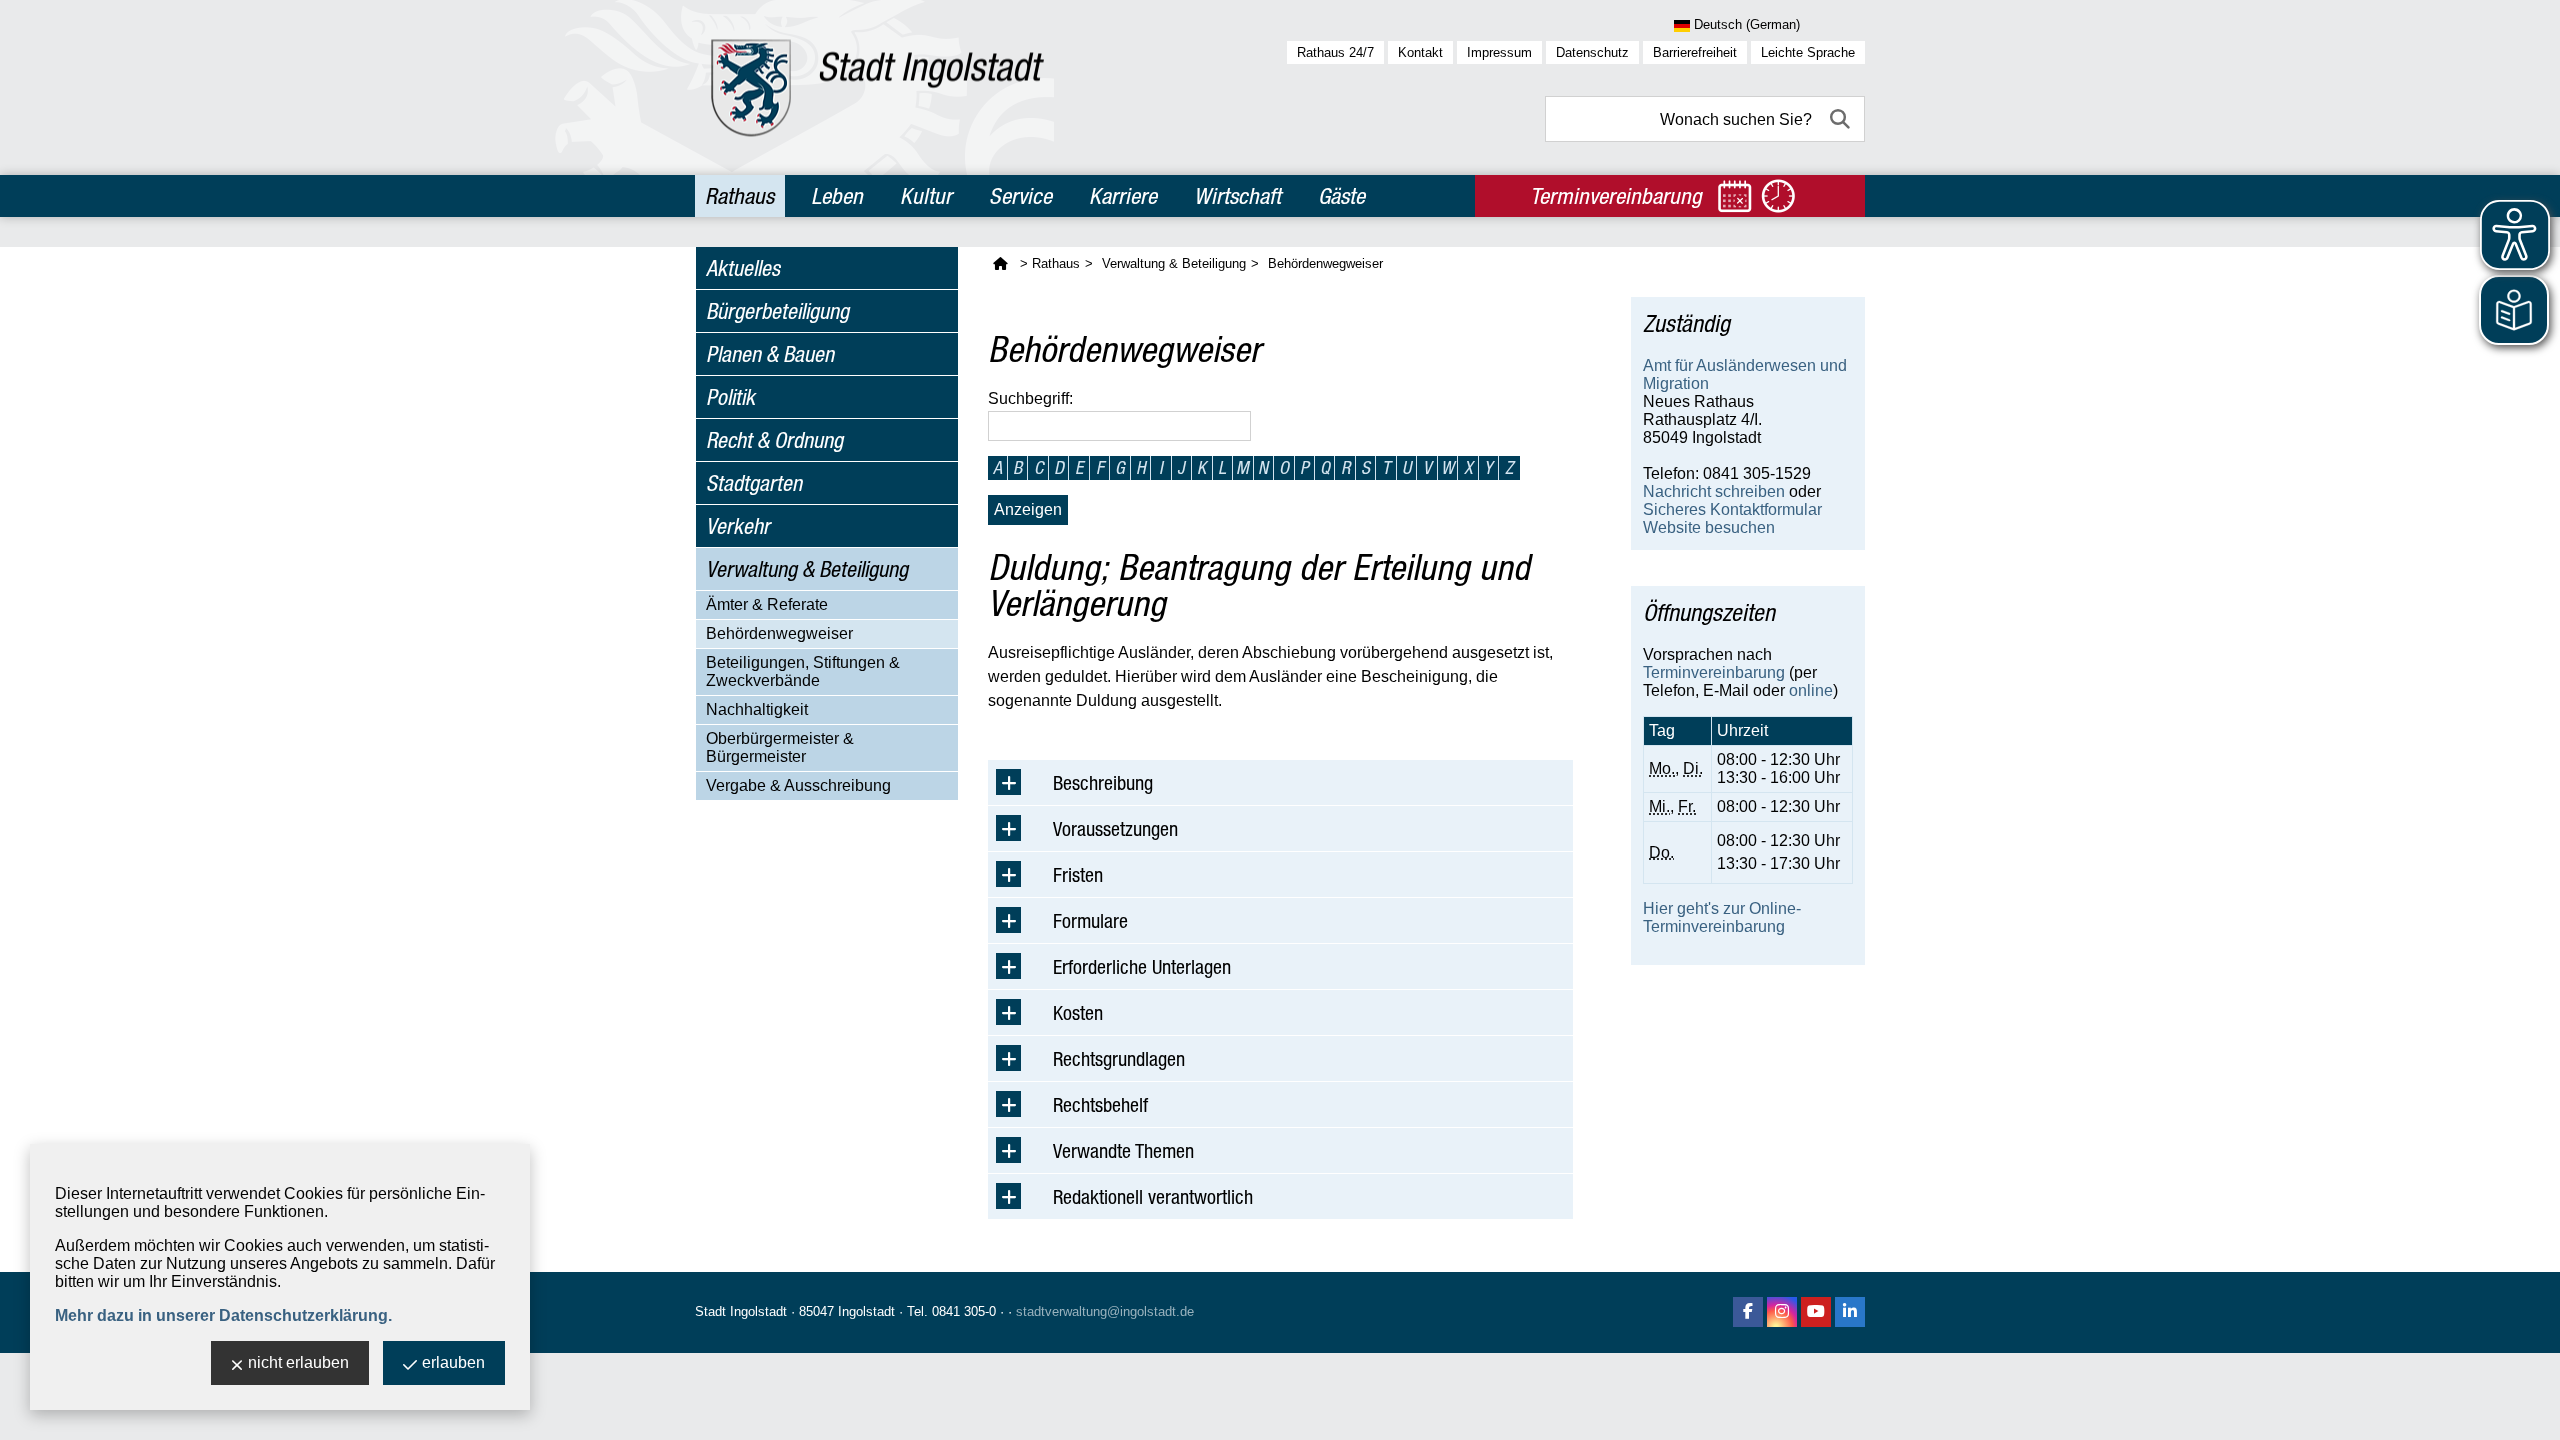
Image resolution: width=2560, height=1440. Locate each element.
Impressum (1499, 52)
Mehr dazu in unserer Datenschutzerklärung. (223, 1315)
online (1811, 690)
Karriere (1123, 196)
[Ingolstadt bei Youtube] (1816, 1312)
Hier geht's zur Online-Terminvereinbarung (1722, 917)
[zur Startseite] (877, 87)
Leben (837, 196)
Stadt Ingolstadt (741, 1311)
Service (1020, 196)
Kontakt (1420, 52)
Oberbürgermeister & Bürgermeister (780, 747)
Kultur (926, 196)
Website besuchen (1709, 527)
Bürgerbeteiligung (777, 311)
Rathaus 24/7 (1335, 52)
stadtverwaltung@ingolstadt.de (1105, 1311)
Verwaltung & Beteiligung (807, 569)
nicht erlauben (298, 1362)
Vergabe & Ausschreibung (798, 785)
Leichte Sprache (1808, 52)
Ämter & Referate (767, 604)
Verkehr (738, 526)
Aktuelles (743, 268)
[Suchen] (1842, 119)
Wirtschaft (1237, 196)
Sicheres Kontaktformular (1732, 509)
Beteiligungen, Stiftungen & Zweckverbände (803, 671)
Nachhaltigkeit (757, 709)
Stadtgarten (754, 483)
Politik (730, 397)
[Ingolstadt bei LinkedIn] (1850, 1312)
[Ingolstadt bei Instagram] (1782, 1312)
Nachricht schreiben (1714, 491)
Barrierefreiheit (1695, 52)
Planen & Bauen (770, 354)
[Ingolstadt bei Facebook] (1748, 1312)
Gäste (1341, 196)
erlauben (453, 1362)
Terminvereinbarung (1714, 672)
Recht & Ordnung (774, 440)
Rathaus (739, 196)
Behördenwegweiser (779, 633)
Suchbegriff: (1030, 398)
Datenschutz (1592, 52)
